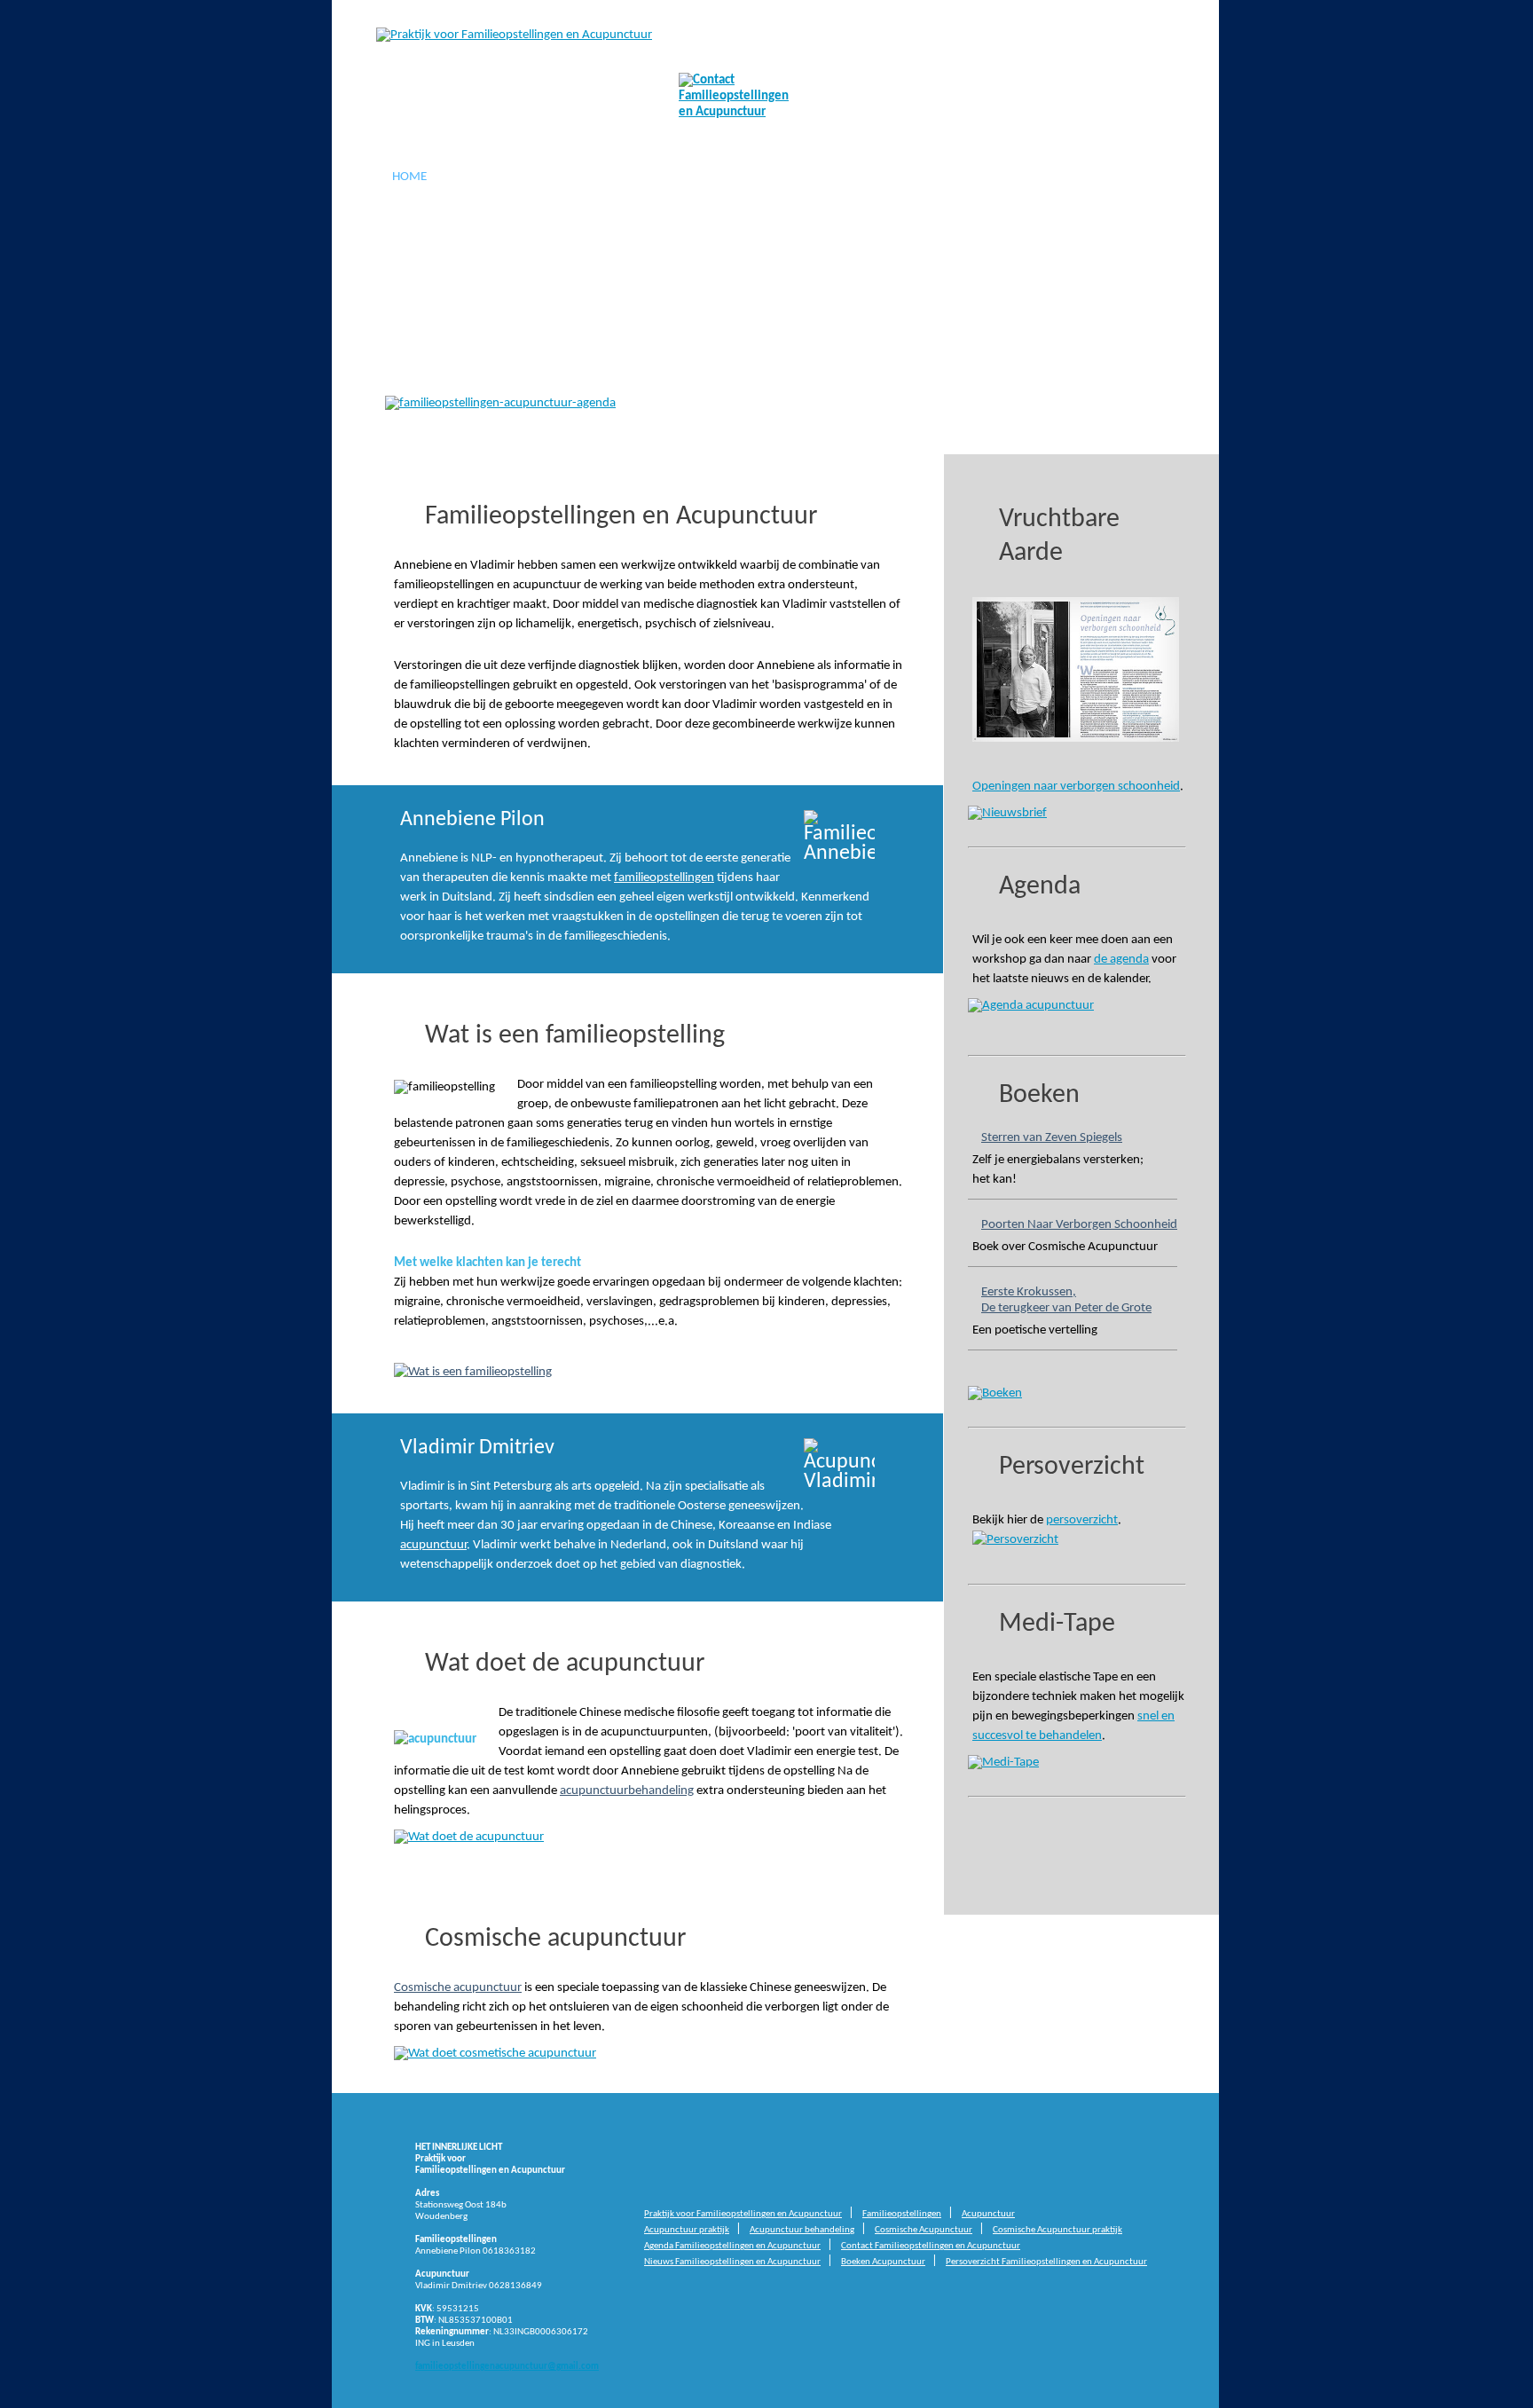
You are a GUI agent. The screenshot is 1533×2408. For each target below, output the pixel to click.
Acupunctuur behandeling (802, 2230)
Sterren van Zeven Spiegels (1052, 1138)
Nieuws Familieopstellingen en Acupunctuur (732, 2262)
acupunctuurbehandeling (627, 1791)
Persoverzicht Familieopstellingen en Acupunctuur (1046, 2262)
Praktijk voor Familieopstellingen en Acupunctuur (743, 2214)
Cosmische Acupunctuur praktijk (1057, 2230)
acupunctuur (545, 315)
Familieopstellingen (531, 177)
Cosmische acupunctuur (458, 1988)
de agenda (1121, 960)
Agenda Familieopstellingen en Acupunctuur (732, 2246)
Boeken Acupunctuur (883, 2262)
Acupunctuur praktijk (687, 2230)
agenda (409, 358)
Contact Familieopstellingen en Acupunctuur (931, 2246)
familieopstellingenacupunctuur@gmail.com (507, 2367)
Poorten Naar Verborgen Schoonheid (1079, 1225)
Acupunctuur (678, 177)
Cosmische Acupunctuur (840, 177)
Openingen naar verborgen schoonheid (1076, 787)
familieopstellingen (581, 294)
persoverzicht (1082, 1520)
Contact (1073, 177)
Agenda (983, 177)
